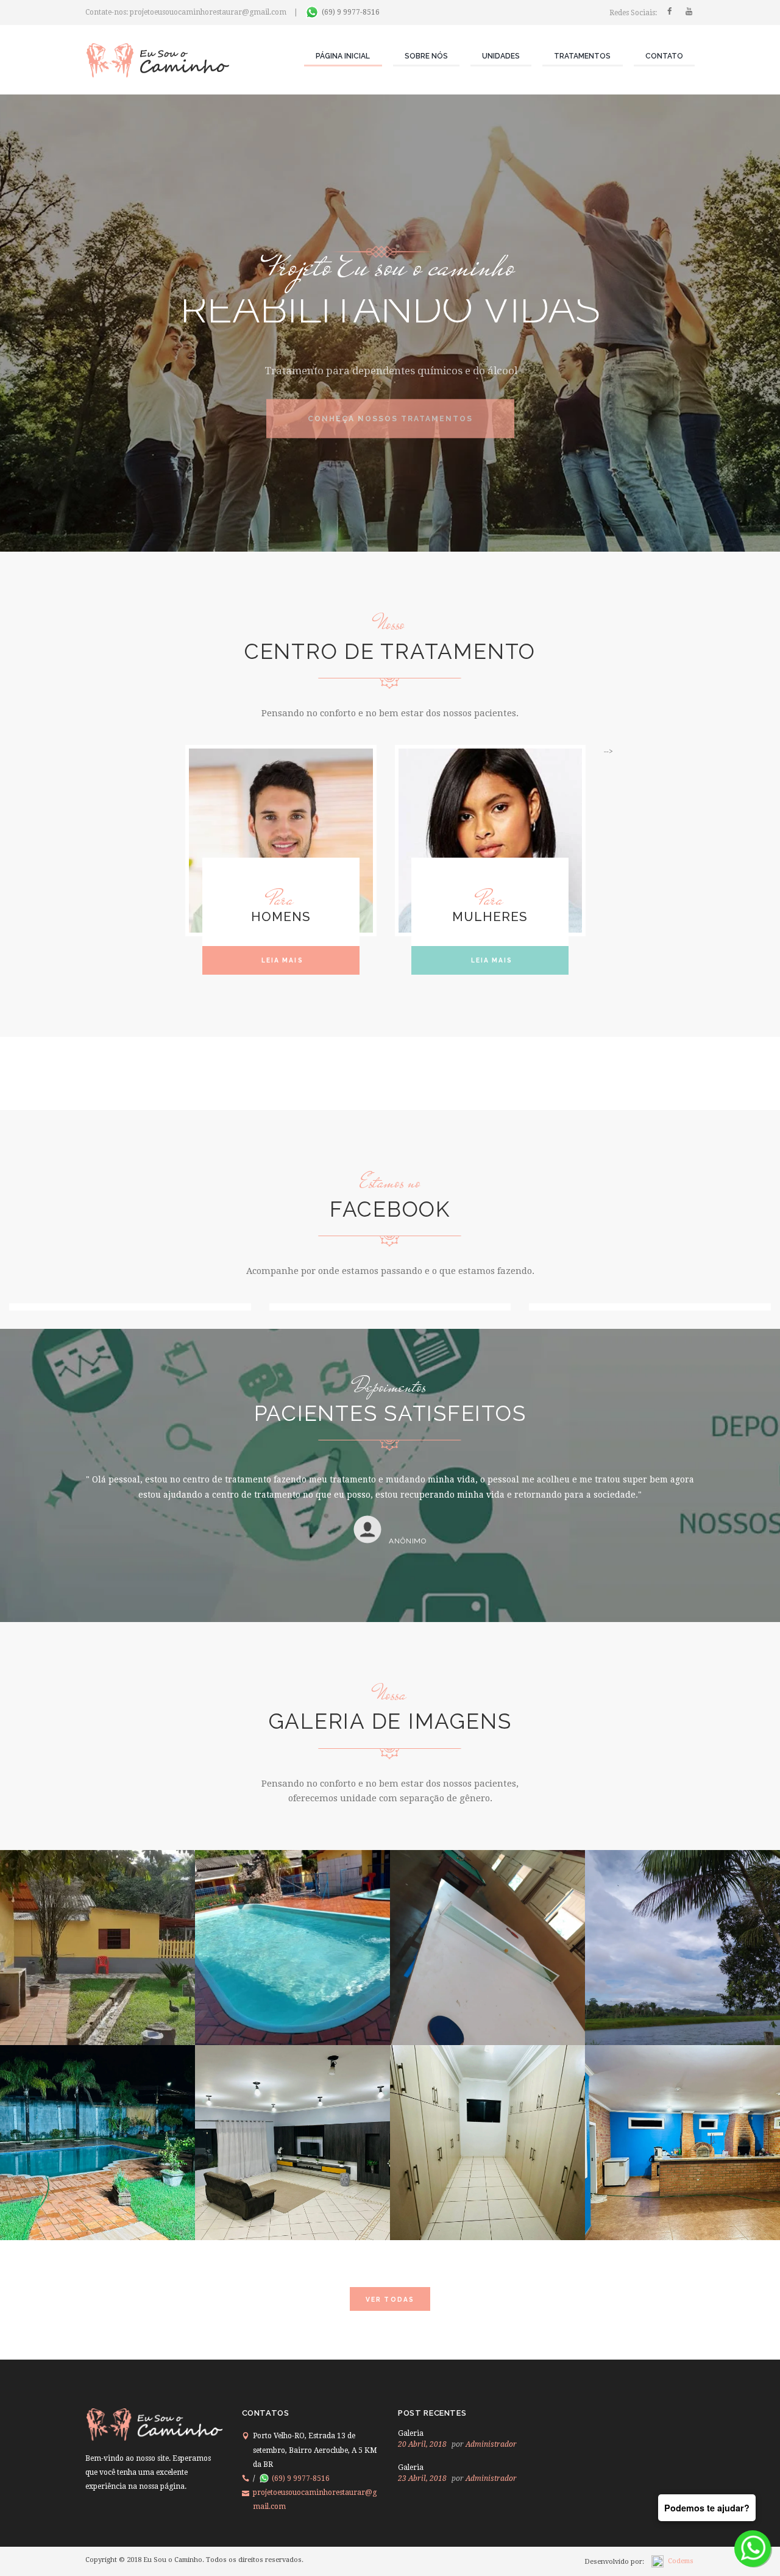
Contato (664, 56)
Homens (281, 917)
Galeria (411, 2433)
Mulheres (490, 917)
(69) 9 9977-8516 (351, 12)
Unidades (501, 56)
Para (281, 899)
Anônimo (408, 1556)
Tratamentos (582, 56)
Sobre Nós (426, 56)
